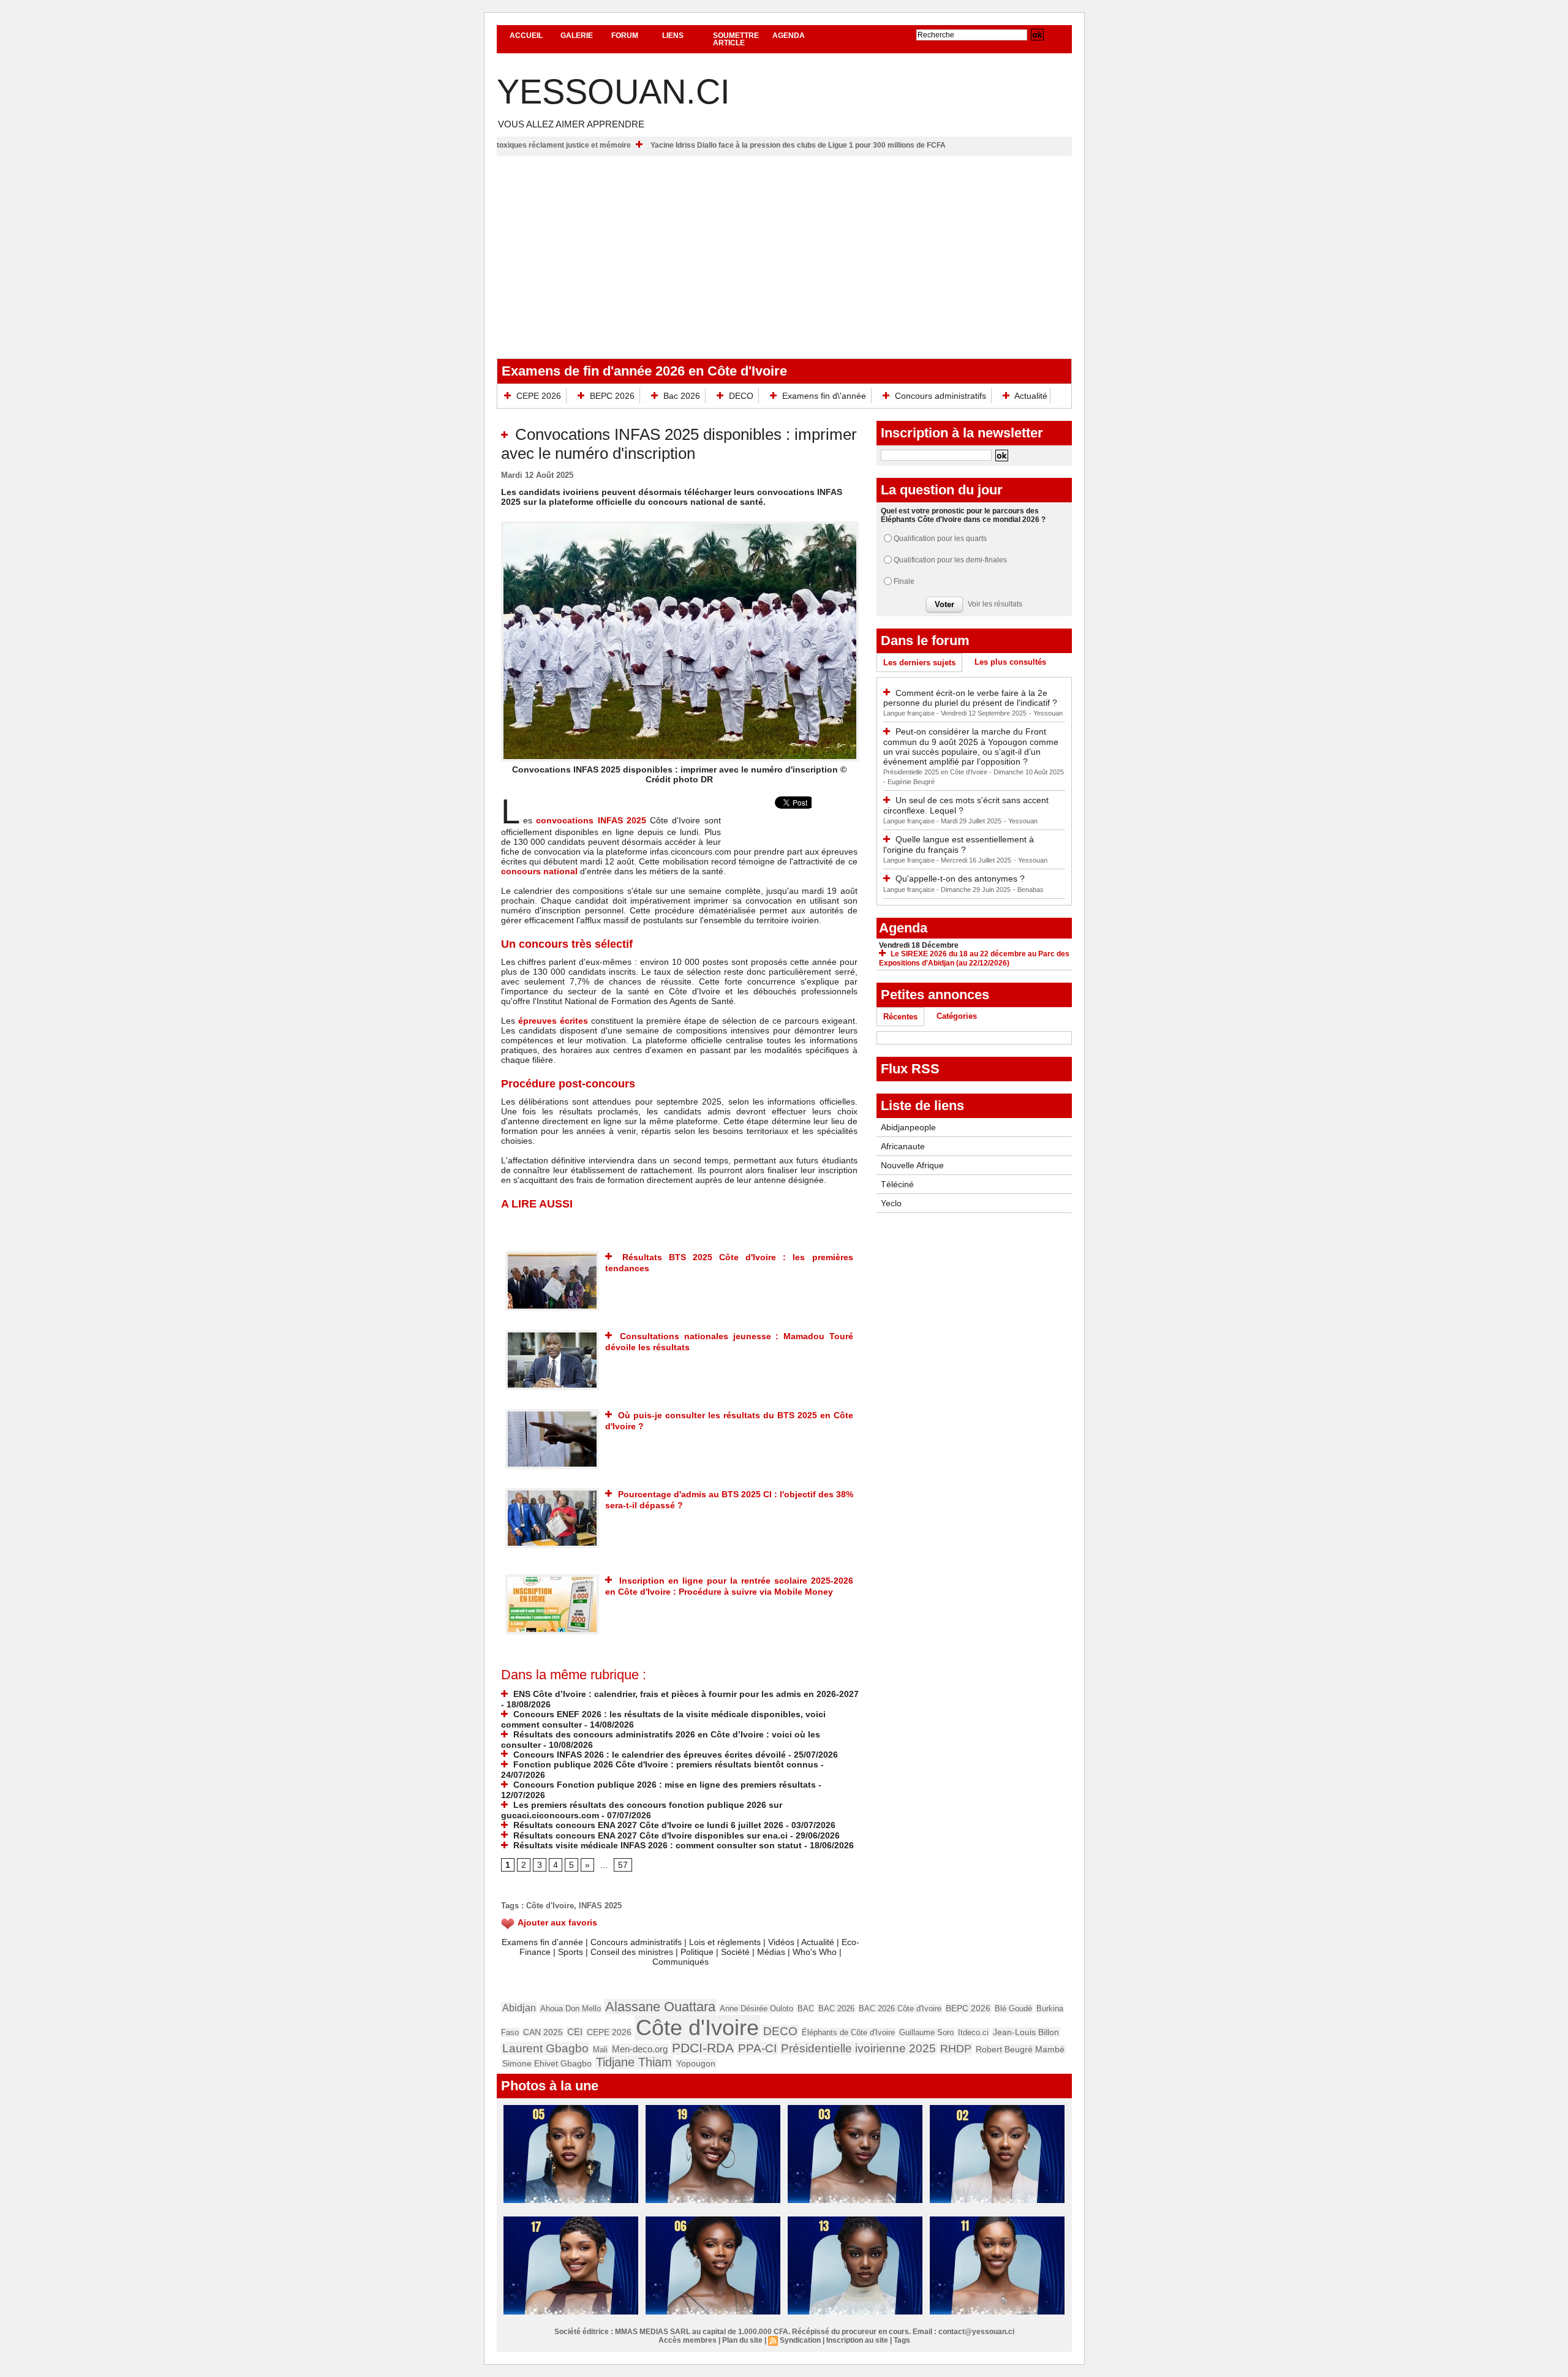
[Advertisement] (784, 248)
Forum (625, 36)
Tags (902, 2340)
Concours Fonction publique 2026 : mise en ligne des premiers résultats (663, 1785)
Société (735, 1952)
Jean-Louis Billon (1026, 2032)
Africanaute (903, 1146)
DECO (741, 396)
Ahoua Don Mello (571, 2009)
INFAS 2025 (600, 1906)
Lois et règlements (726, 1942)
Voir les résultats (995, 604)
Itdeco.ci (973, 2032)
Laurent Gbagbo (545, 2048)
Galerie (577, 36)
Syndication (800, 2340)
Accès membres (688, 2340)
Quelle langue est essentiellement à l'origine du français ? (959, 845)
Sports (571, 1952)
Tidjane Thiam (634, 2062)
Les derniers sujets (919, 663)
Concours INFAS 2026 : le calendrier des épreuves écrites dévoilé (648, 1755)
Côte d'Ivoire (550, 1906)
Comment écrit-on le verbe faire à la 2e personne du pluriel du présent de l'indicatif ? (970, 698)
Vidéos (781, 1942)
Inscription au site (857, 2340)
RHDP (956, 2049)
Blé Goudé (1013, 2009)
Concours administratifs (940, 396)
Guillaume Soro (926, 2032)
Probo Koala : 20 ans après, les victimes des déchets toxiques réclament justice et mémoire (565, 145)
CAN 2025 (543, 2032)
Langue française (910, 713)
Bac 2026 (682, 396)
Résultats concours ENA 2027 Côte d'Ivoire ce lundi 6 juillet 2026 (647, 1825)
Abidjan (519, 2008)
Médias (771, 1952)
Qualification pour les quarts (940, 539)
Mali (600, 2050)
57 (623, 1865)
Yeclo (891, 1203)
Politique (697, 1952)
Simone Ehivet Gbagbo (547, 2064)
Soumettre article (736, 39)
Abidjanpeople (908, 1127)
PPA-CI (757, 2048)
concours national (539, 871)
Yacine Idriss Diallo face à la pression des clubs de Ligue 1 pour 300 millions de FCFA (892, 145)
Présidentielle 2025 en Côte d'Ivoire (936, 772)
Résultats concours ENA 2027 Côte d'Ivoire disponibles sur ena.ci (649, 1835)
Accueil (526, 36)
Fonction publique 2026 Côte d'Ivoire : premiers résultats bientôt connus (665, 1764)
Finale (904, 581)
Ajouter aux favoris (557, 1922)
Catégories (957, 1016)
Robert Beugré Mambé (1020, 2049)
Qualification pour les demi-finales (950, 560)
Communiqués (680, 1962)
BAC (806, 2009)
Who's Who (815, 1952)
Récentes (900, 1017)
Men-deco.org (640, 2049)
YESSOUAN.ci (613, 92)
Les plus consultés (1010, 662)
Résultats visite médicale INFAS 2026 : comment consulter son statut (656, 1845)
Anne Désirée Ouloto (756, 2009)
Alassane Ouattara (660, 2007)
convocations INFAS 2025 (589, 820)
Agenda (789, 36)
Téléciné (897, 1184)
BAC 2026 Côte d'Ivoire (900, 2009)
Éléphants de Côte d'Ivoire (848, 2032)
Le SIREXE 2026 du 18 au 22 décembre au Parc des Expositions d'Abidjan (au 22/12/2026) (974, 958)
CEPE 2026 (539, 396)
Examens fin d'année (542, 1942)
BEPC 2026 (612, 396)
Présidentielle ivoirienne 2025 (858, 2048)
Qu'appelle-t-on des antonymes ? (960, 879)
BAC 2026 (836, 2009)
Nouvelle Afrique (912, 1165)
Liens (673, 36)
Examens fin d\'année (824, 396)
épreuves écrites (553, 1021)
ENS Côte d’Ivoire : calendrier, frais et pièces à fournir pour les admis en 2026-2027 (685, 1694)
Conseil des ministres (632, 1952)
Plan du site (742, 2340)
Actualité (1030, 396)
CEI (575, 2032)
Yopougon (696, 2063)
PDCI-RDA (703, 2048)
